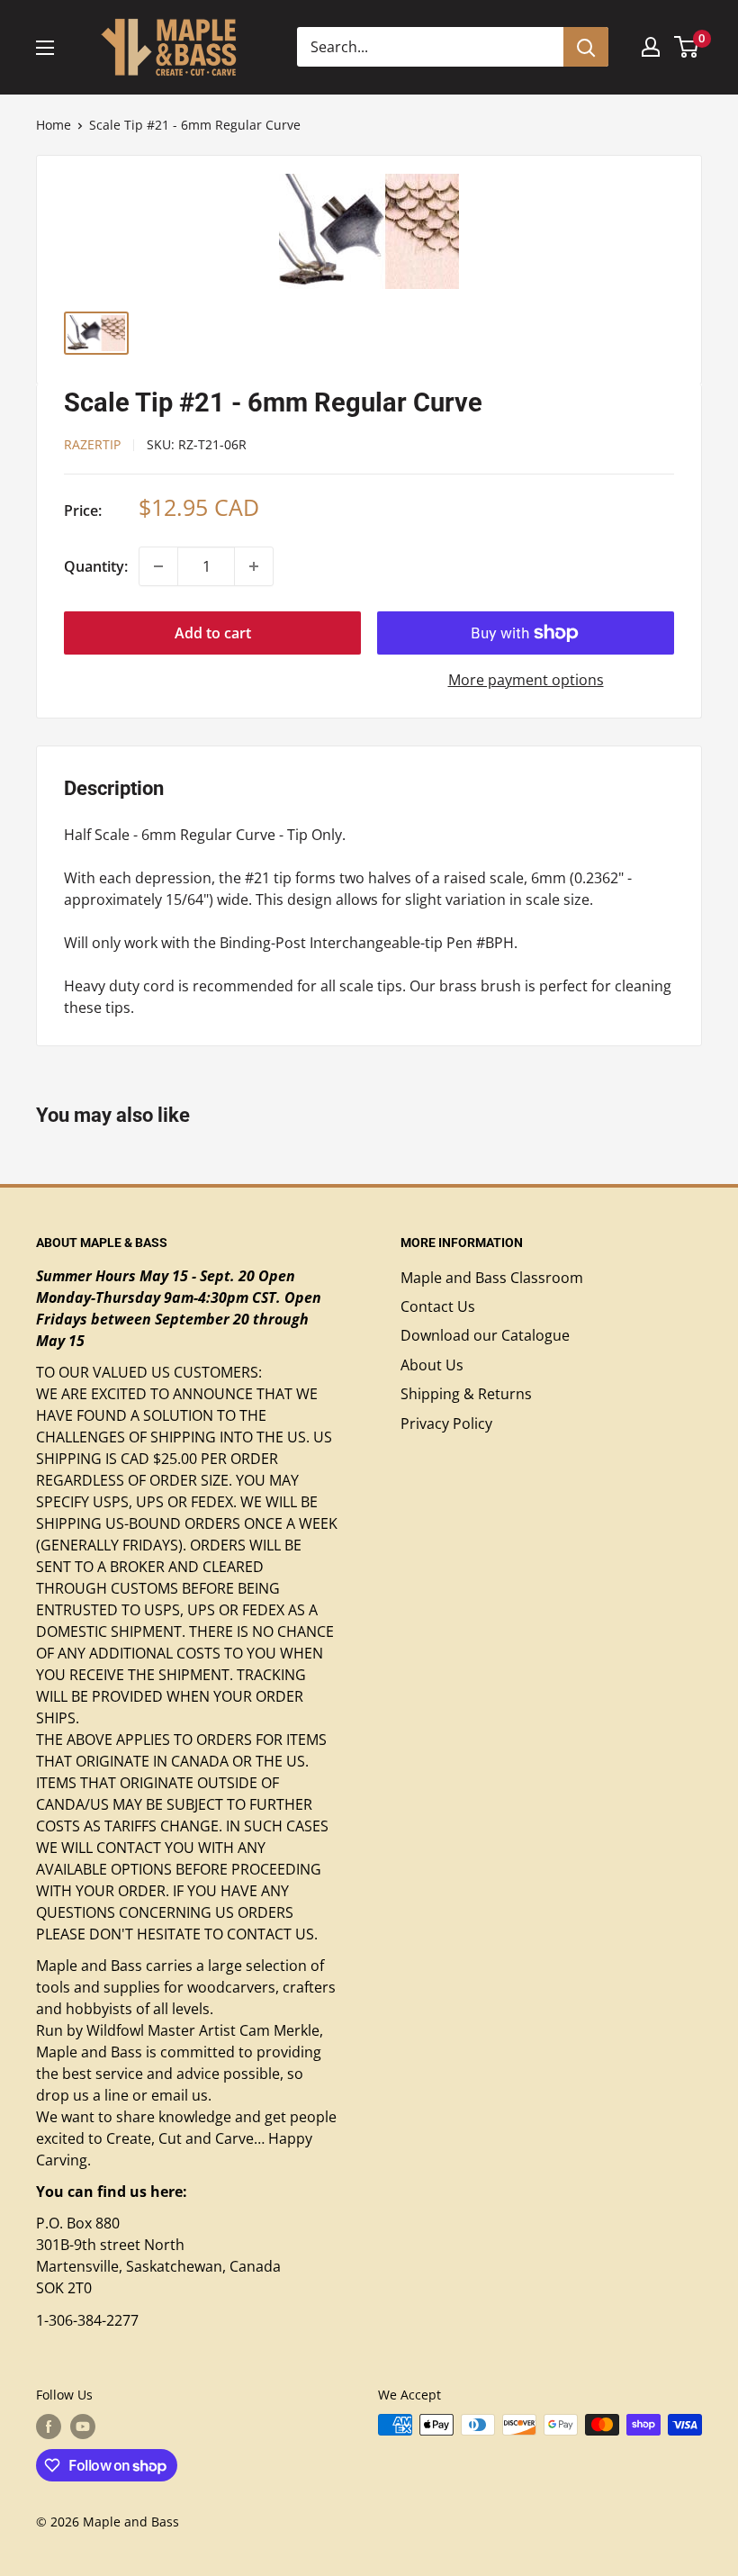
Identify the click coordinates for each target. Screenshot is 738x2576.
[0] (687, 47)
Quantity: (96, 566)
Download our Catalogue (485, 1335)
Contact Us (438, 1306)
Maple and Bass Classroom (492, 1278)
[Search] (586, 47)
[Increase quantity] (254, 566)
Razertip (92, 444)
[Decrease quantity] (158, 566)
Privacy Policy (446, 1424)
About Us (432, 1365)
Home (54, 125)
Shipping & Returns (466, 1394)
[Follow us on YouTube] (83, 2427)
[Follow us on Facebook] (49, 2427)
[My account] (651, 47)
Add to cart (213, 633)
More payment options (526, 680)
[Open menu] (45, 48)
